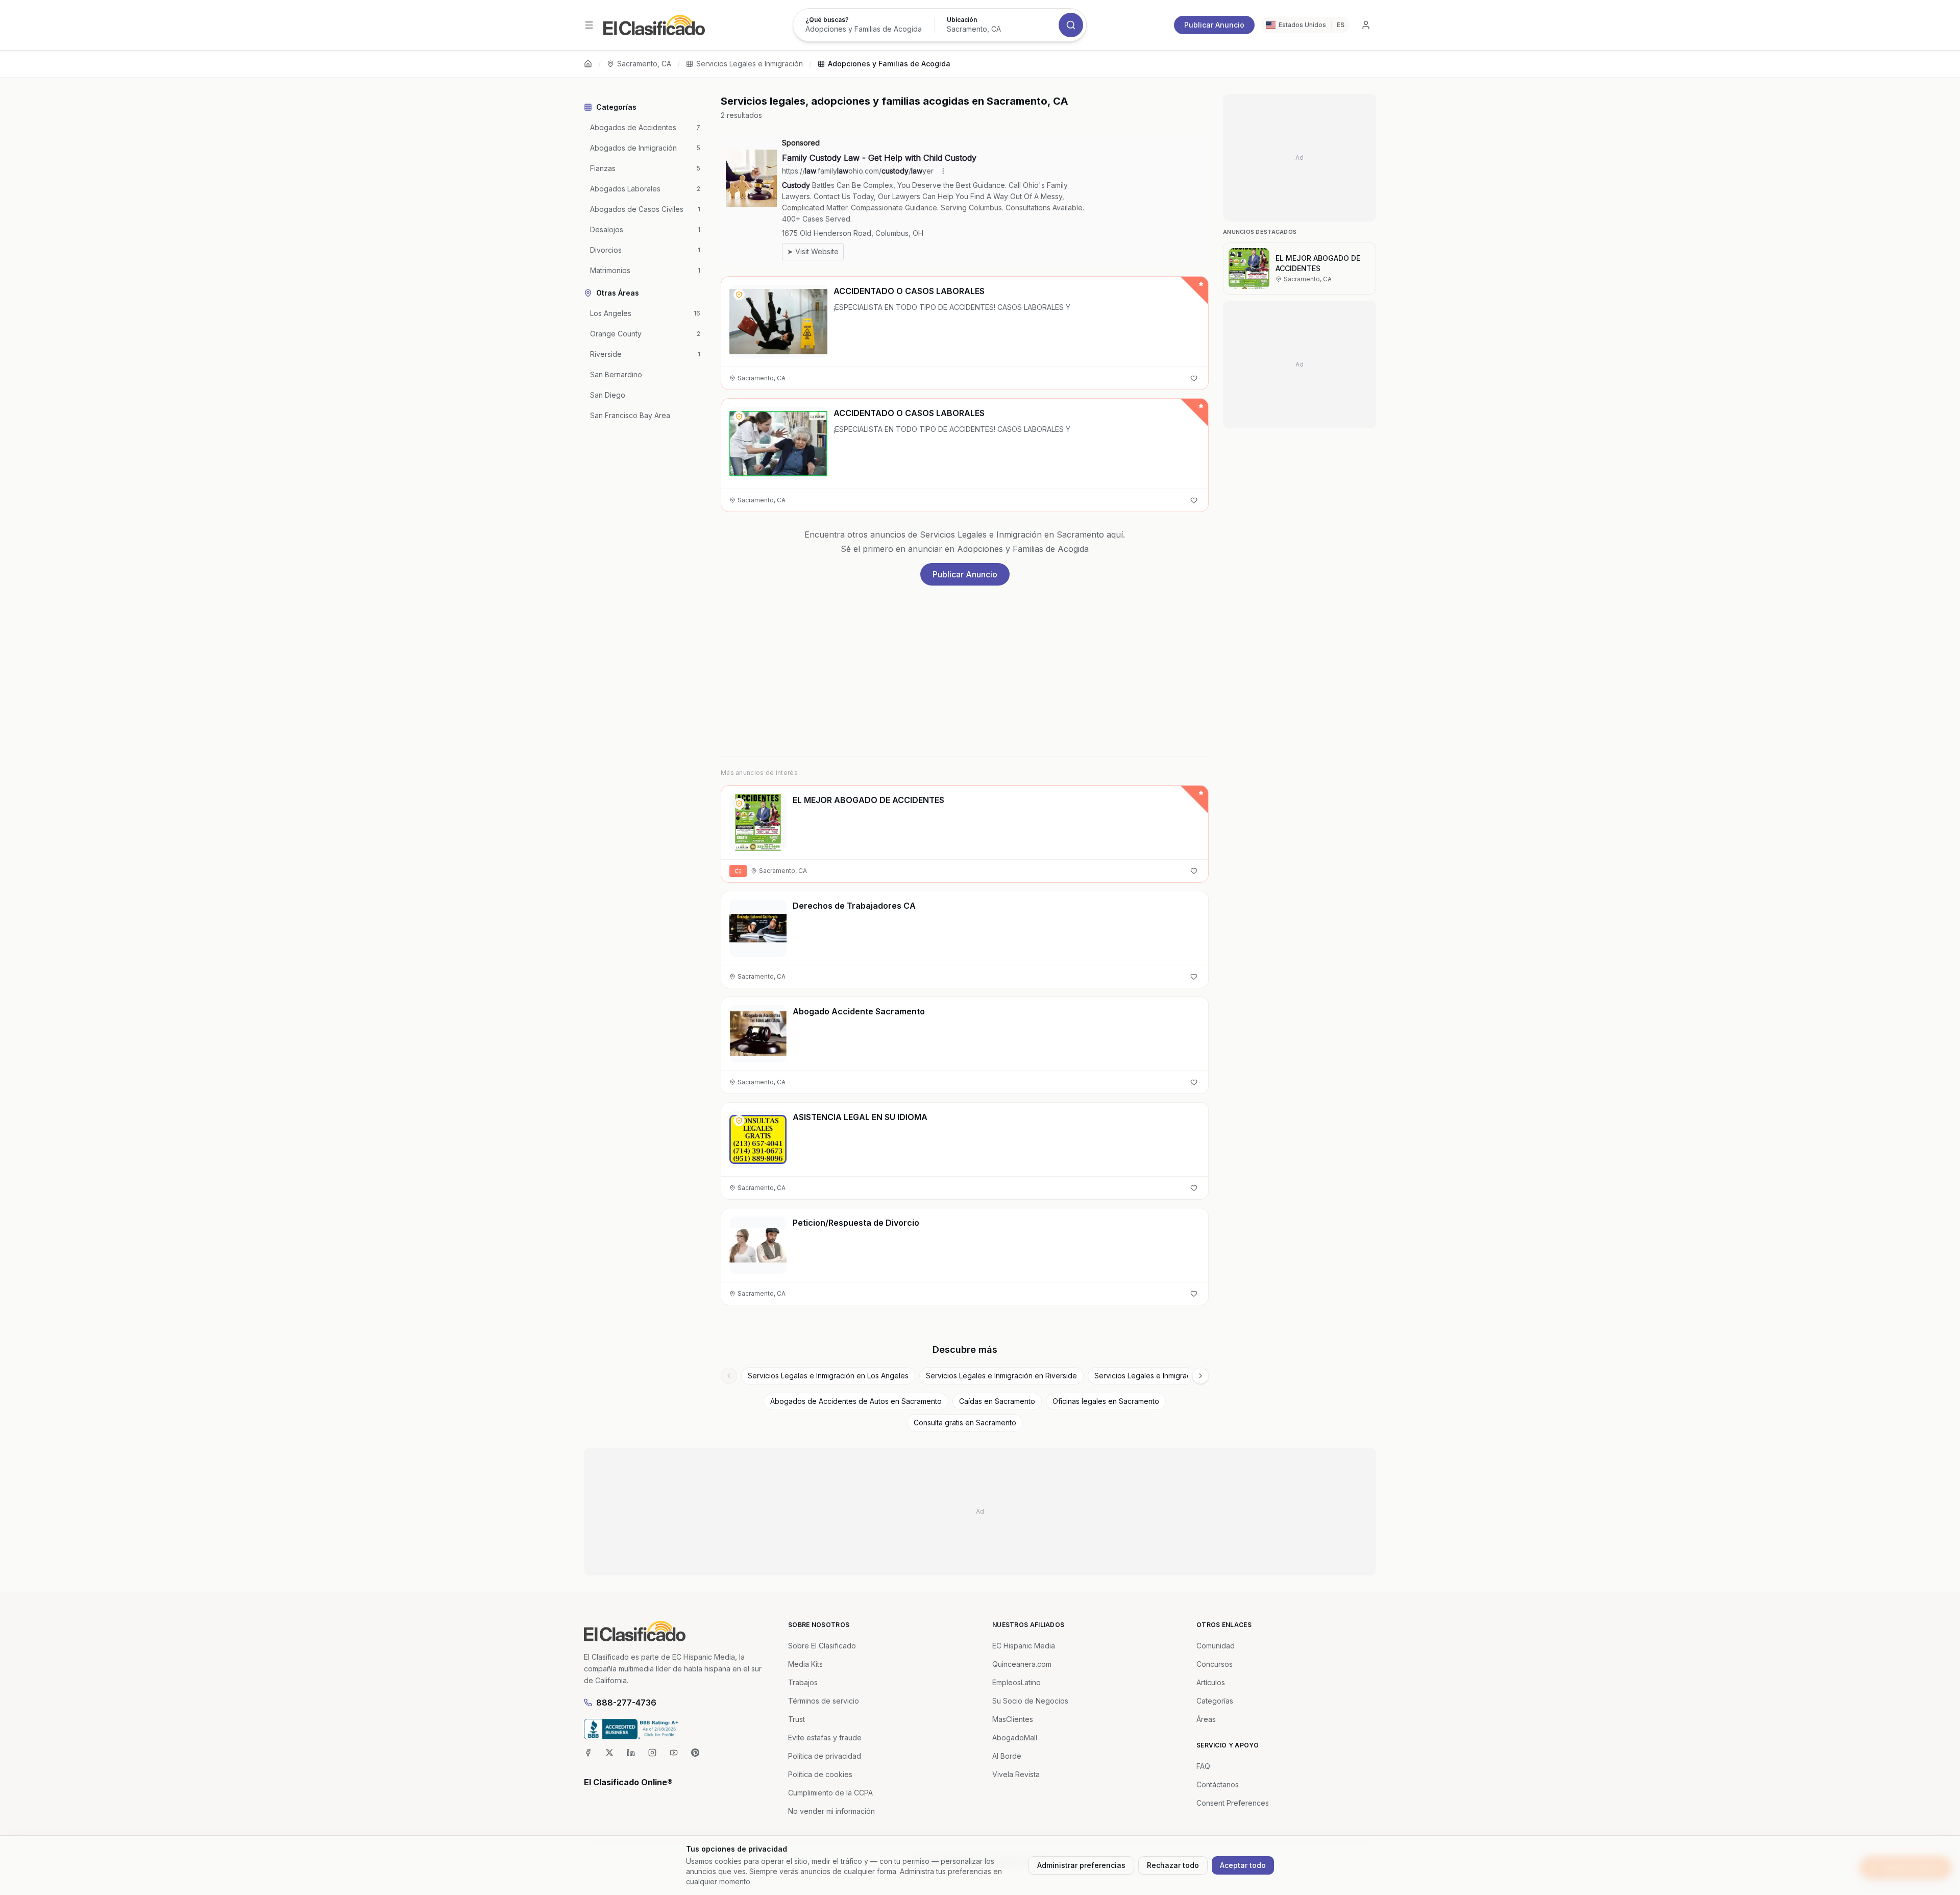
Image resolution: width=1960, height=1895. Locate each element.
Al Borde (1007, 1756)
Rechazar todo (1173, 1865)
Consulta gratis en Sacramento (965, 1423)
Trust (797, 1719)
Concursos (1215, 1664)
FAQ (1203, 1766)
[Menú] (589, 25)
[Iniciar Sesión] (1366, 25)
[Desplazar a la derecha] (1200, 1376)
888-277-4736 (626, 1703)
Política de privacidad (825, 1756)
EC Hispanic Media (1024, 1646)
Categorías (1215, 1701)
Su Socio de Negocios (1030, 1701)
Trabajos (803, 1682)
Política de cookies (820, 1774)
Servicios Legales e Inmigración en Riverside (1001, 1376)
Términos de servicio (824, 1701)
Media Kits (805, 1664)
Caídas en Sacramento (997, 1401)
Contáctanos (1218, 1784)
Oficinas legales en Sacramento (1106, 1401)
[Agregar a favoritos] (1194, 378)
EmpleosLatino (1016, 1682)
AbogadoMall (1015, 1738)
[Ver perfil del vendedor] (739, 295)
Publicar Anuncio (1214, 25)
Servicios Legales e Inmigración (750, 64)
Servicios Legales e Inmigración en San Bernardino (1180, 1376)
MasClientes (1013, 1719)
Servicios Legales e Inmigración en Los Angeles (828, 1376)
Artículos (1211, 1682)
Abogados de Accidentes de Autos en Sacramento (856, 1401)
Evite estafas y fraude (825, 1738)
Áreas (1206, 1719)
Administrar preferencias (1081, 1865)
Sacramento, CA (644, 64)
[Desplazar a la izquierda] (729, 1376)
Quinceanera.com (1022, 1664)
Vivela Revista (1016, 1774)
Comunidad (1216, 1646)
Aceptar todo (1243, 1865)
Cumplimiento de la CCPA (830, 1793)
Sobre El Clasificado (822, 1646)
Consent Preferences (1233, 1803)
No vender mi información (831, 1811)
